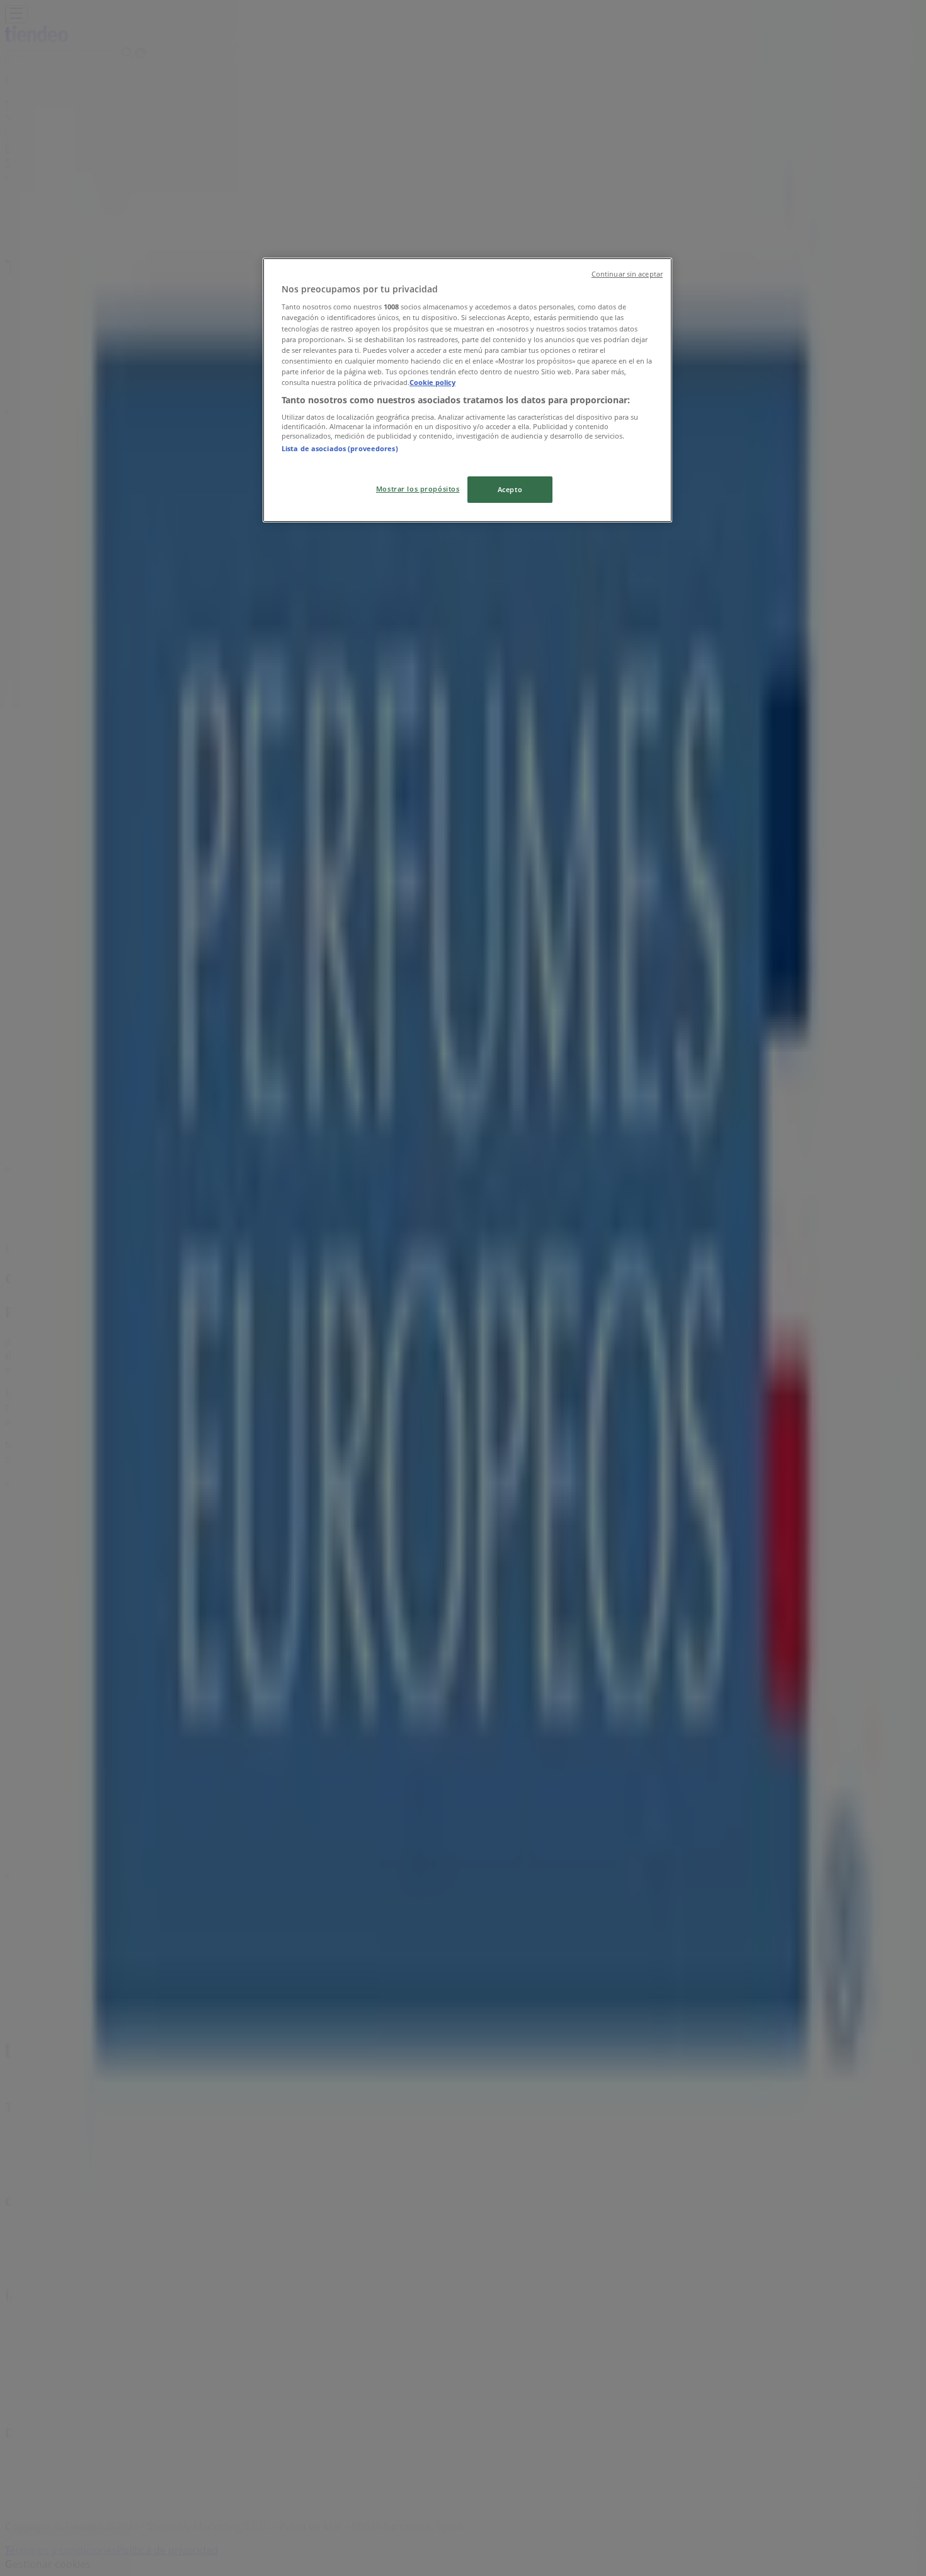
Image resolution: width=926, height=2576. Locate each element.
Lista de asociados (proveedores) (340, 448)
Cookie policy (432, 382)
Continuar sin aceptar (627, 274)
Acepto (510, 489)
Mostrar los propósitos (418, 489)
